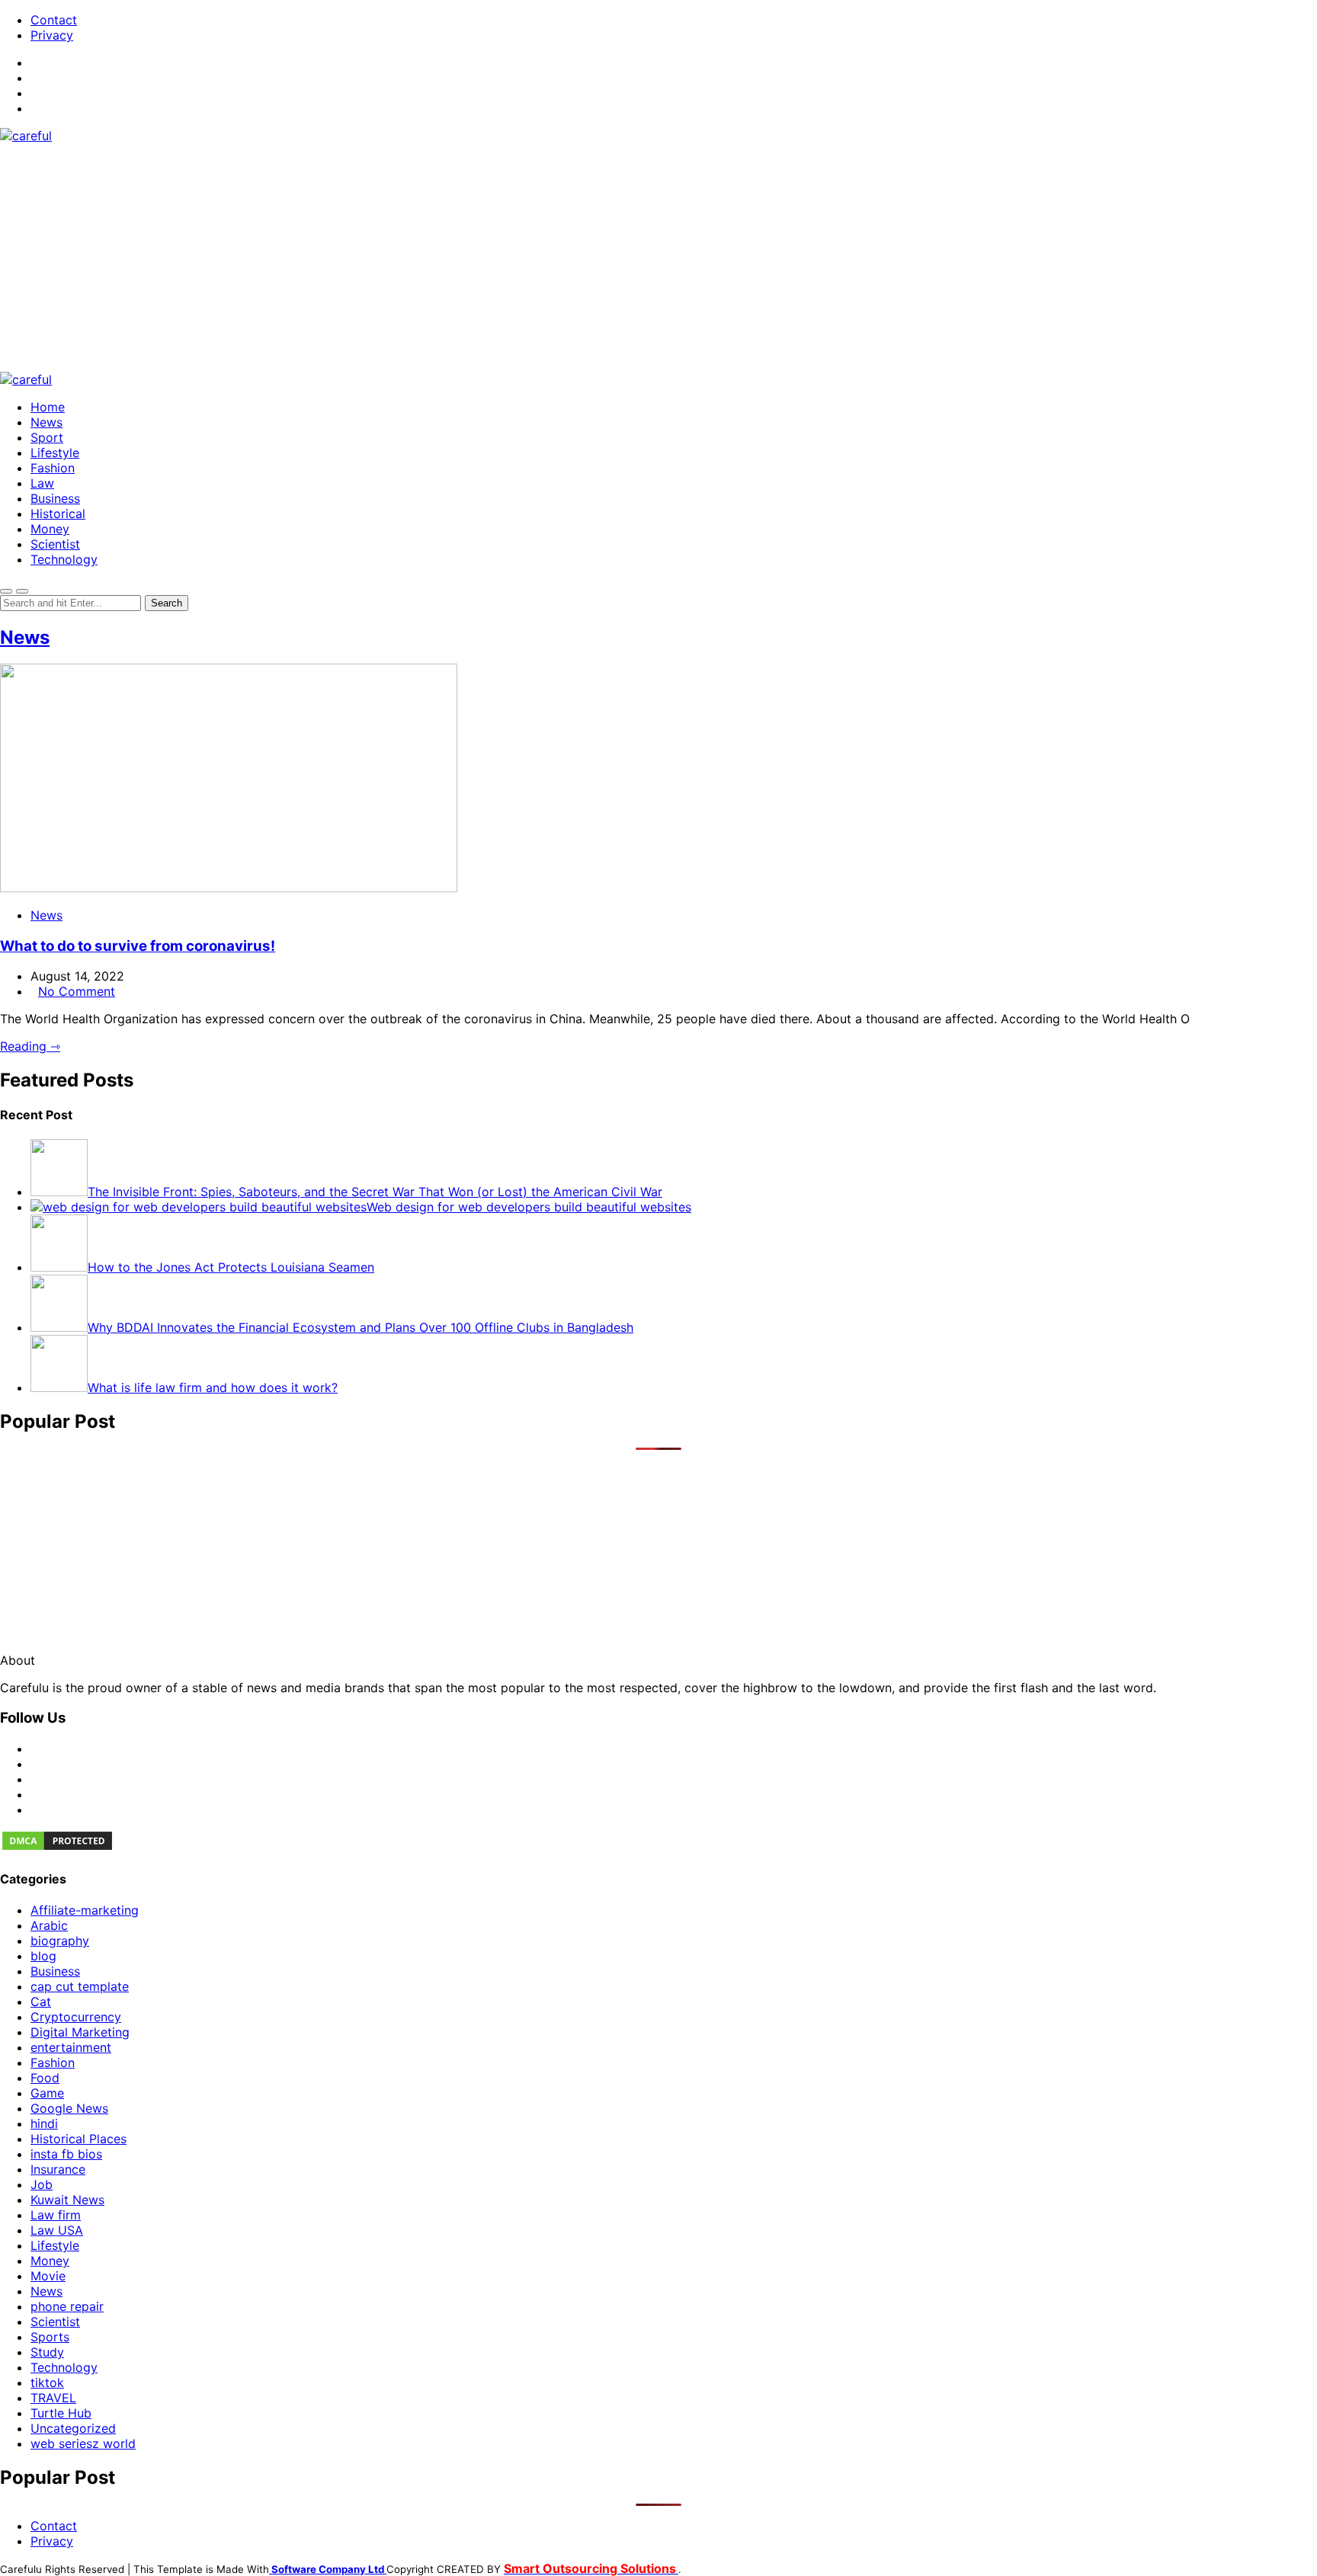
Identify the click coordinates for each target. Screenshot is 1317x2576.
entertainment (71, 2047)
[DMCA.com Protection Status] (57, 1848)
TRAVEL (53, 2398)
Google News (69, 2108)
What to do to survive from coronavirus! (138, 946)
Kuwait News (67, 2200)
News (46, 422)
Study (47, 2352)
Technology (64, 559)
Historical (58, 514)
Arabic (49, 1925)
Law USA (57, 2230)
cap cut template (80, 1986)
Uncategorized (73, 2428)
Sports (50, 2337)
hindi (44, 2123)
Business (55, 498)
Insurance (58, 2169)
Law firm (56, 2215)
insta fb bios (66, 2154)
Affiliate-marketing (85, 1910)
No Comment (77, 991)
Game (47, 2093)
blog (43, 1956)
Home (48, 407)
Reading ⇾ (30, 1046)
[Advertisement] (658, 258)
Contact (54, 20)
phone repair (67, 2306)
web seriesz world (83, 2443)
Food (45, 2078)
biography (60, 1941)
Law (42, 483)
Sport (47, 437)
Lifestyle (55, 453)
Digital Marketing (80, 2032)
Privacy (52, 35)
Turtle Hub (61, 2413)
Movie (48, 2276)
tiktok (47, 2382)
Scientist (55, 544)
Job (42, 2184)
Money (50, 529)
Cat (41, 2002)
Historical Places (79, 2139)
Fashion (53, 468)
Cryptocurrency (76, 2017)
